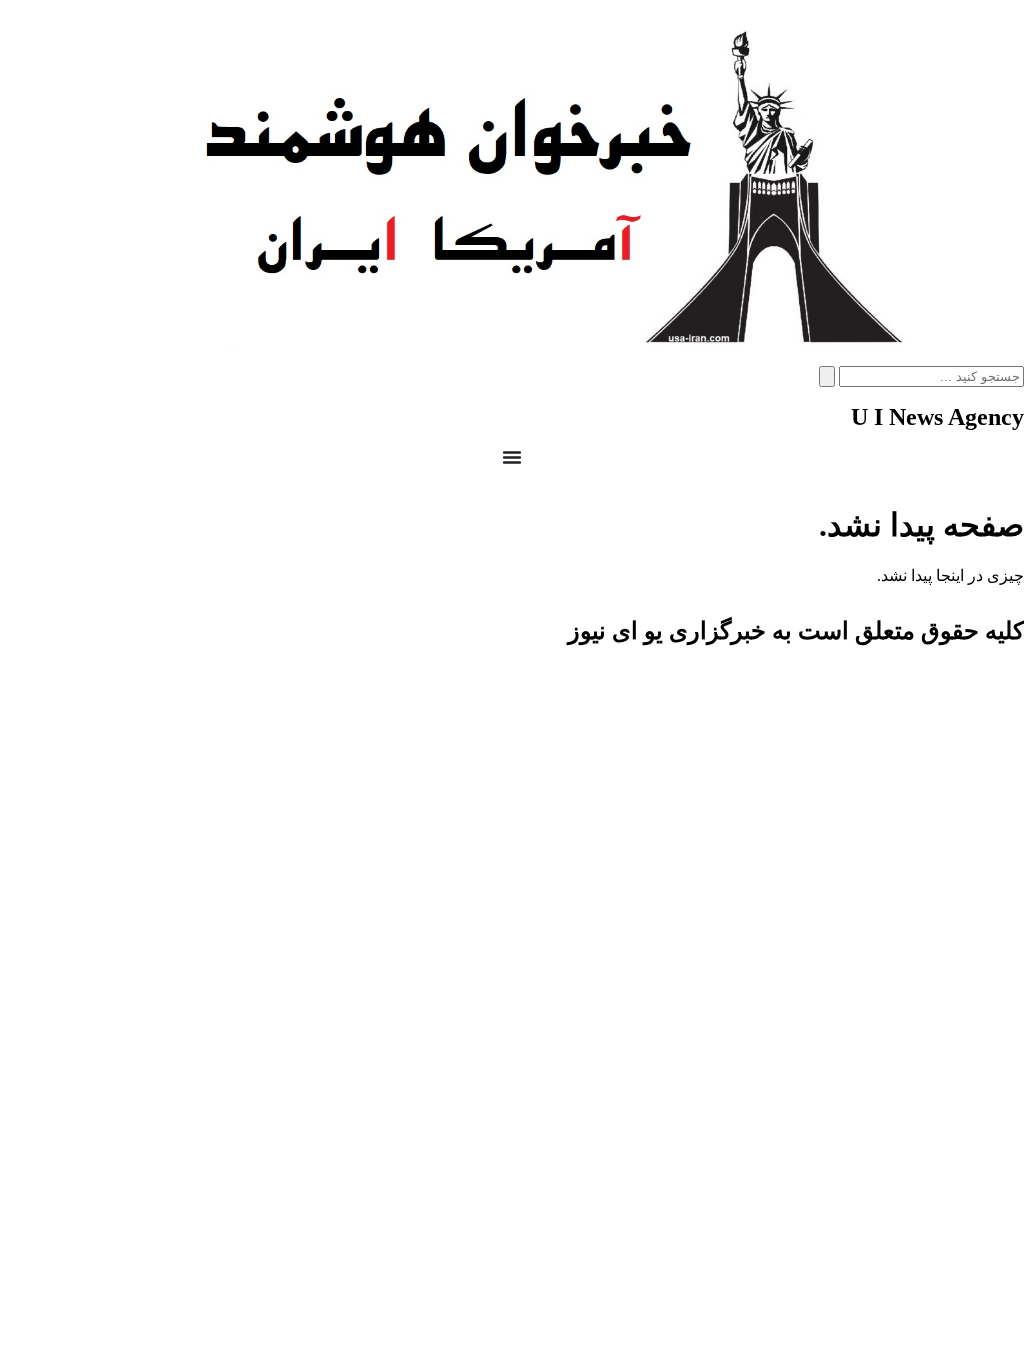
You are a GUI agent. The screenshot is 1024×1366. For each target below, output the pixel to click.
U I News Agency (937, 417)
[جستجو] (827, 376)
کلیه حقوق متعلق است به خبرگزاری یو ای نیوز (796, 631)
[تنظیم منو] (512, 457)
